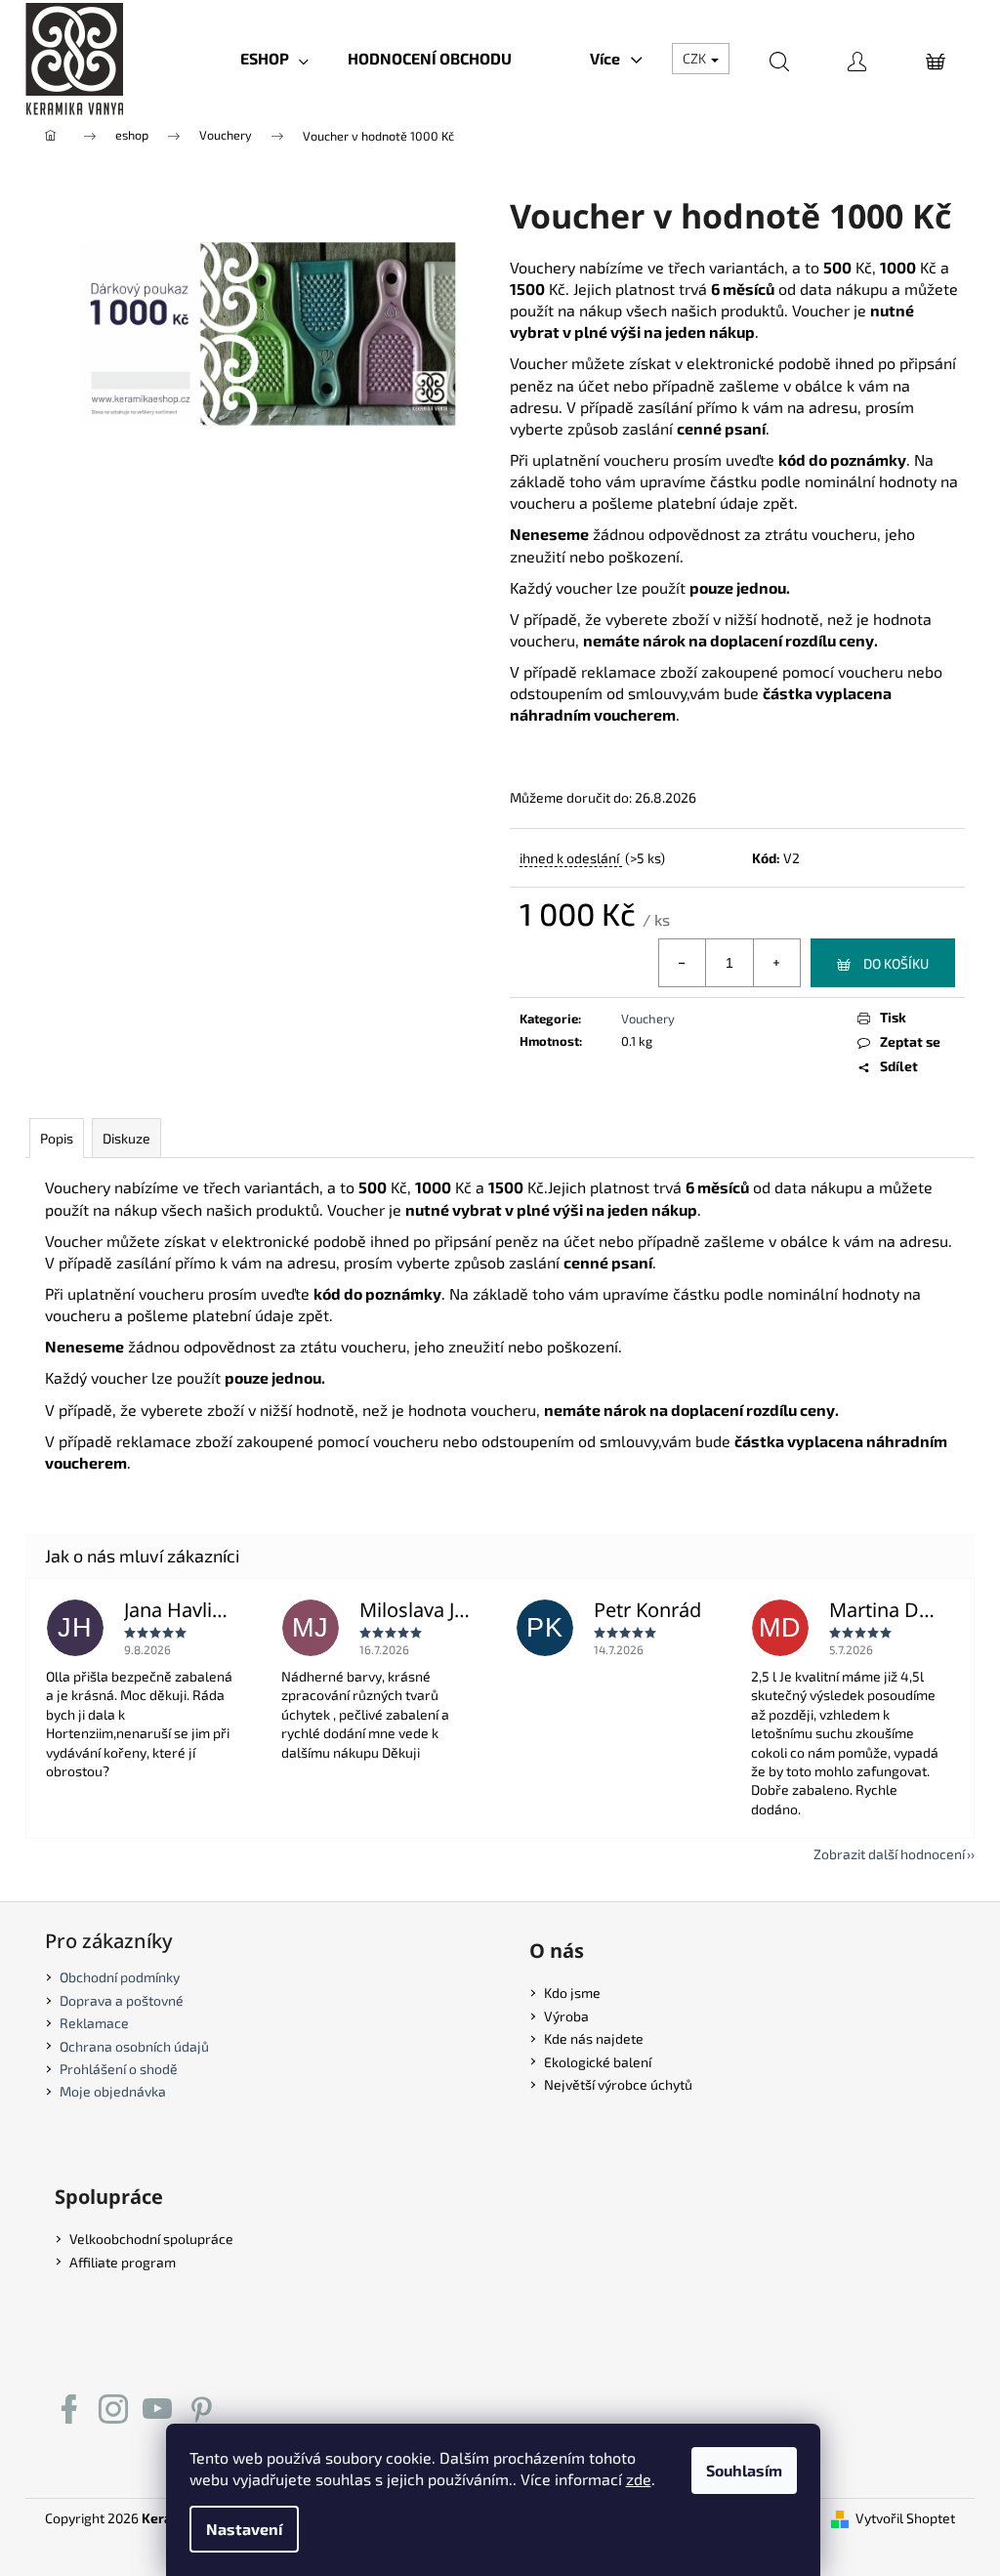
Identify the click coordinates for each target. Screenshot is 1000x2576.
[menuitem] (274, 59)
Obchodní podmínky (120, 1977)
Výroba (566, 2016)
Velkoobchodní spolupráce (151, 2239)
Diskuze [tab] (126, 1138)
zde (639, 2479)
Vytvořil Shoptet (905, 2518)
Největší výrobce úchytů (618, 2084)
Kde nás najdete (594, 2038)
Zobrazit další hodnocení (889, 1854)
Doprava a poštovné (122, 2000)
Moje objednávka (113, 2091)
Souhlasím (744, 2470)
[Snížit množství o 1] (683, 963)
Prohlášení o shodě (119, 2069)
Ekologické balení (598, 2062)
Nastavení (244, 2529)
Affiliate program (123, 2262)
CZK (696, 58)
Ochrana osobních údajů (134, 2046)
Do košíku (896, 963)
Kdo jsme (572, 1993)
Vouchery (648, 1018)
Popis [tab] (57, 1138)
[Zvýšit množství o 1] (776, 963)
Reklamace (94, 2023)
